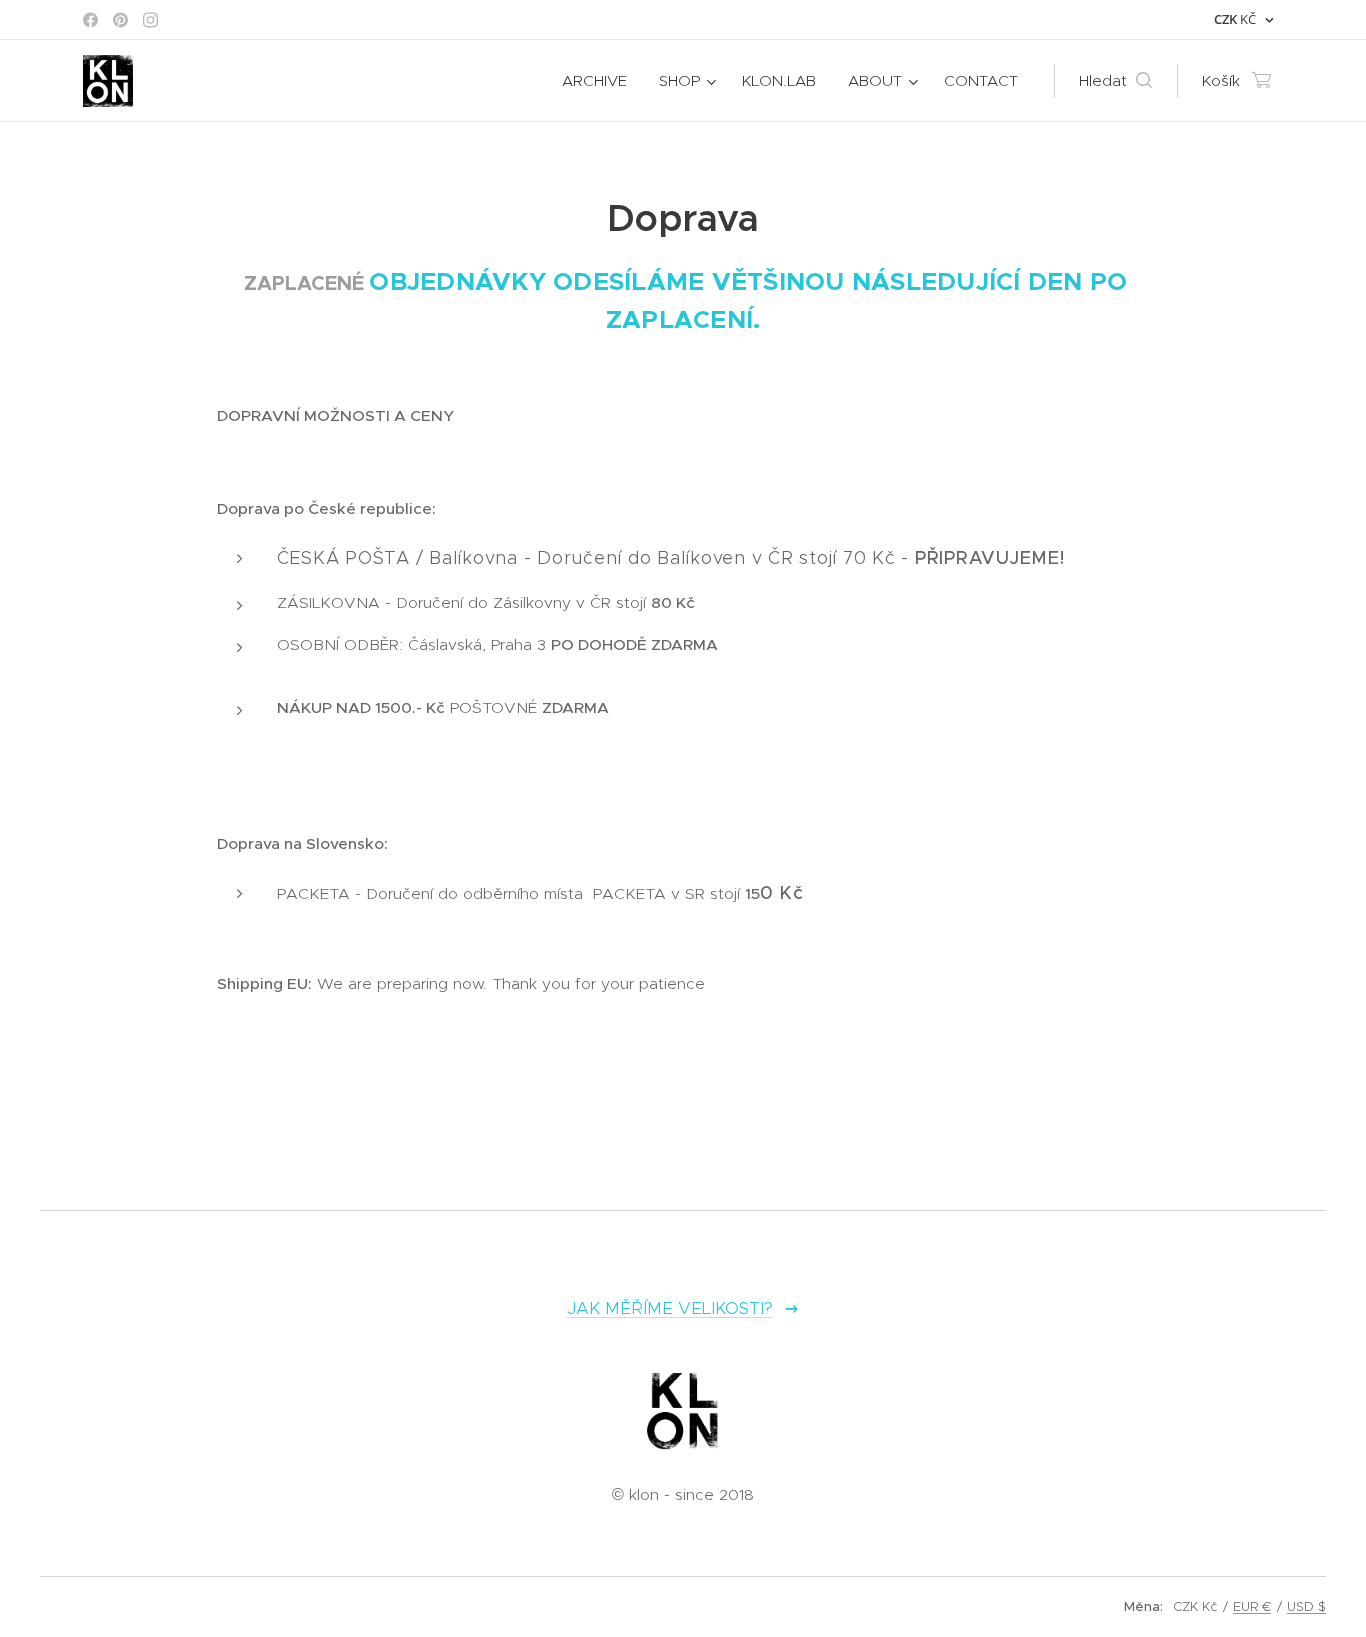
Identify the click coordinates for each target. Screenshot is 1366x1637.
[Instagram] (150, 20)
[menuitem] (600, 81)
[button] (1115, 81)
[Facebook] (90, 20)
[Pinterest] (120, 20)
